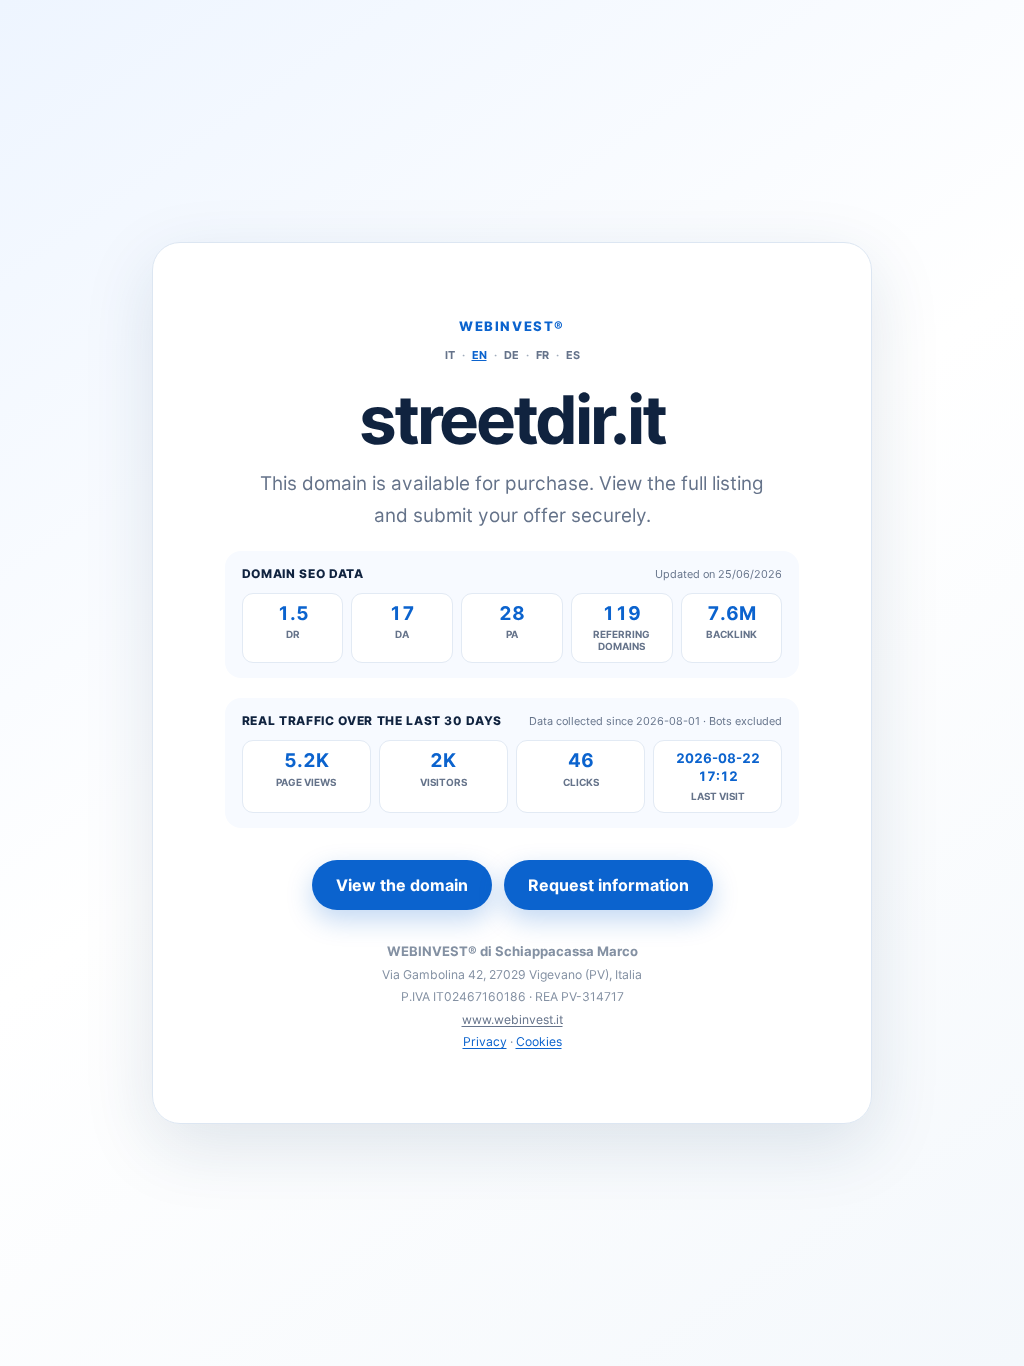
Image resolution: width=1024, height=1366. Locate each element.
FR (542, 355)
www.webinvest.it (512, 1019)
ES (573, 355)
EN (479, 355)
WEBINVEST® (512, 326)
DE (511, 355)
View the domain (402, 885)
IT (450, 355)
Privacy (485, 1041)
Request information (608, 885)
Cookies (539, 1041)
